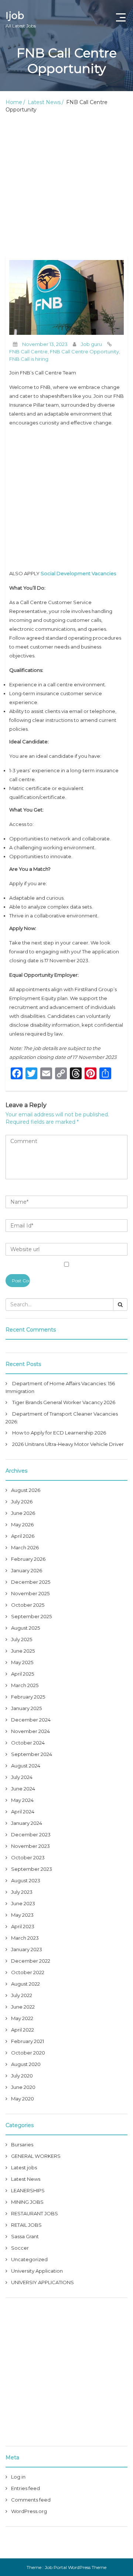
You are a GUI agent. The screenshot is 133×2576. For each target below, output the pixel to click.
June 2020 (23, 2087)
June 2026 (23, 1513)
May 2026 (22, 1524)
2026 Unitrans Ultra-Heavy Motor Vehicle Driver (68, 1444)
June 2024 (23, 1789)
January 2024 (27, 1823)
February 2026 (28, 1559)
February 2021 (28, 2041)
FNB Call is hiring (29, 359)
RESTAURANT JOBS (35, 2213)
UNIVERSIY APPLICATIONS (42, 2282)
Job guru (91, 344)
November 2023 (30, 1846)
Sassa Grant (25, 2236)
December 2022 (31, 1961)
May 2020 (23, 2099)
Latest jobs (24, 2167)
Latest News (44, 102)
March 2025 (25, 1685)
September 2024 (32, 1754)
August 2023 (26, 1880)
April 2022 (23, 2030)
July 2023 (22, 1892)
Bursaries (22, 2145)
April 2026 (23, 1536)
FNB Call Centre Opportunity (84, 351)
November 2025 (30, 1593)
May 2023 (22, 1915)
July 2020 (22, 2076)
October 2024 (28, 1743)
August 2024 (26, 1766)
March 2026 (25, 1547)
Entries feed (25, 2488)
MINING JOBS (27, 2202)
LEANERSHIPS (28, 2190)
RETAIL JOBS (26, 2225)
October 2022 (28, 1972)
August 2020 (26, 2064)
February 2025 (28, 1697)
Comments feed (31, 2500)
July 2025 (22, 1639)
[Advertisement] (66, 187)
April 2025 (23, 1674)
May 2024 (22, 1800)
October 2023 (28, 1857)
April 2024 (23, 1812)
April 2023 (23, 1926)
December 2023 (31, 1834)
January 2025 (26, 1708)
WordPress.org (29, 2511)
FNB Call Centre (28, 351)
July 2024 (22, 1777)
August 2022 (25, 1984)
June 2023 (23, 1903)
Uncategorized (29, 2259)
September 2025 (31, 1616)
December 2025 (31, 1582)
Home (14, 102)
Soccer (20, 2248)
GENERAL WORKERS (36, 2156)
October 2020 (28, 2053)
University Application (37, 2271)
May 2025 (22, 1662)
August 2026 (26, 1490)
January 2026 (27, 1570)
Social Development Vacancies (78, 573)
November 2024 (30, 1731)
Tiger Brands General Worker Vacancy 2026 (64, 1402)
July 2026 (22, 1502)
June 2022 (23, 2007)
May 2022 (22, 2018)
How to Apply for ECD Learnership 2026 (59, 1433)
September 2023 (32, 1869)
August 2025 (25, 1628)
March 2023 (25, 1938)
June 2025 (23, 1651)
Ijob (21, 19)
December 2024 (31, 1720)
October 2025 (28, 1605)
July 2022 (22, 1995)
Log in (18, 2477)
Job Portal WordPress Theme (76, 2567)
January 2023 (27, 1949)
